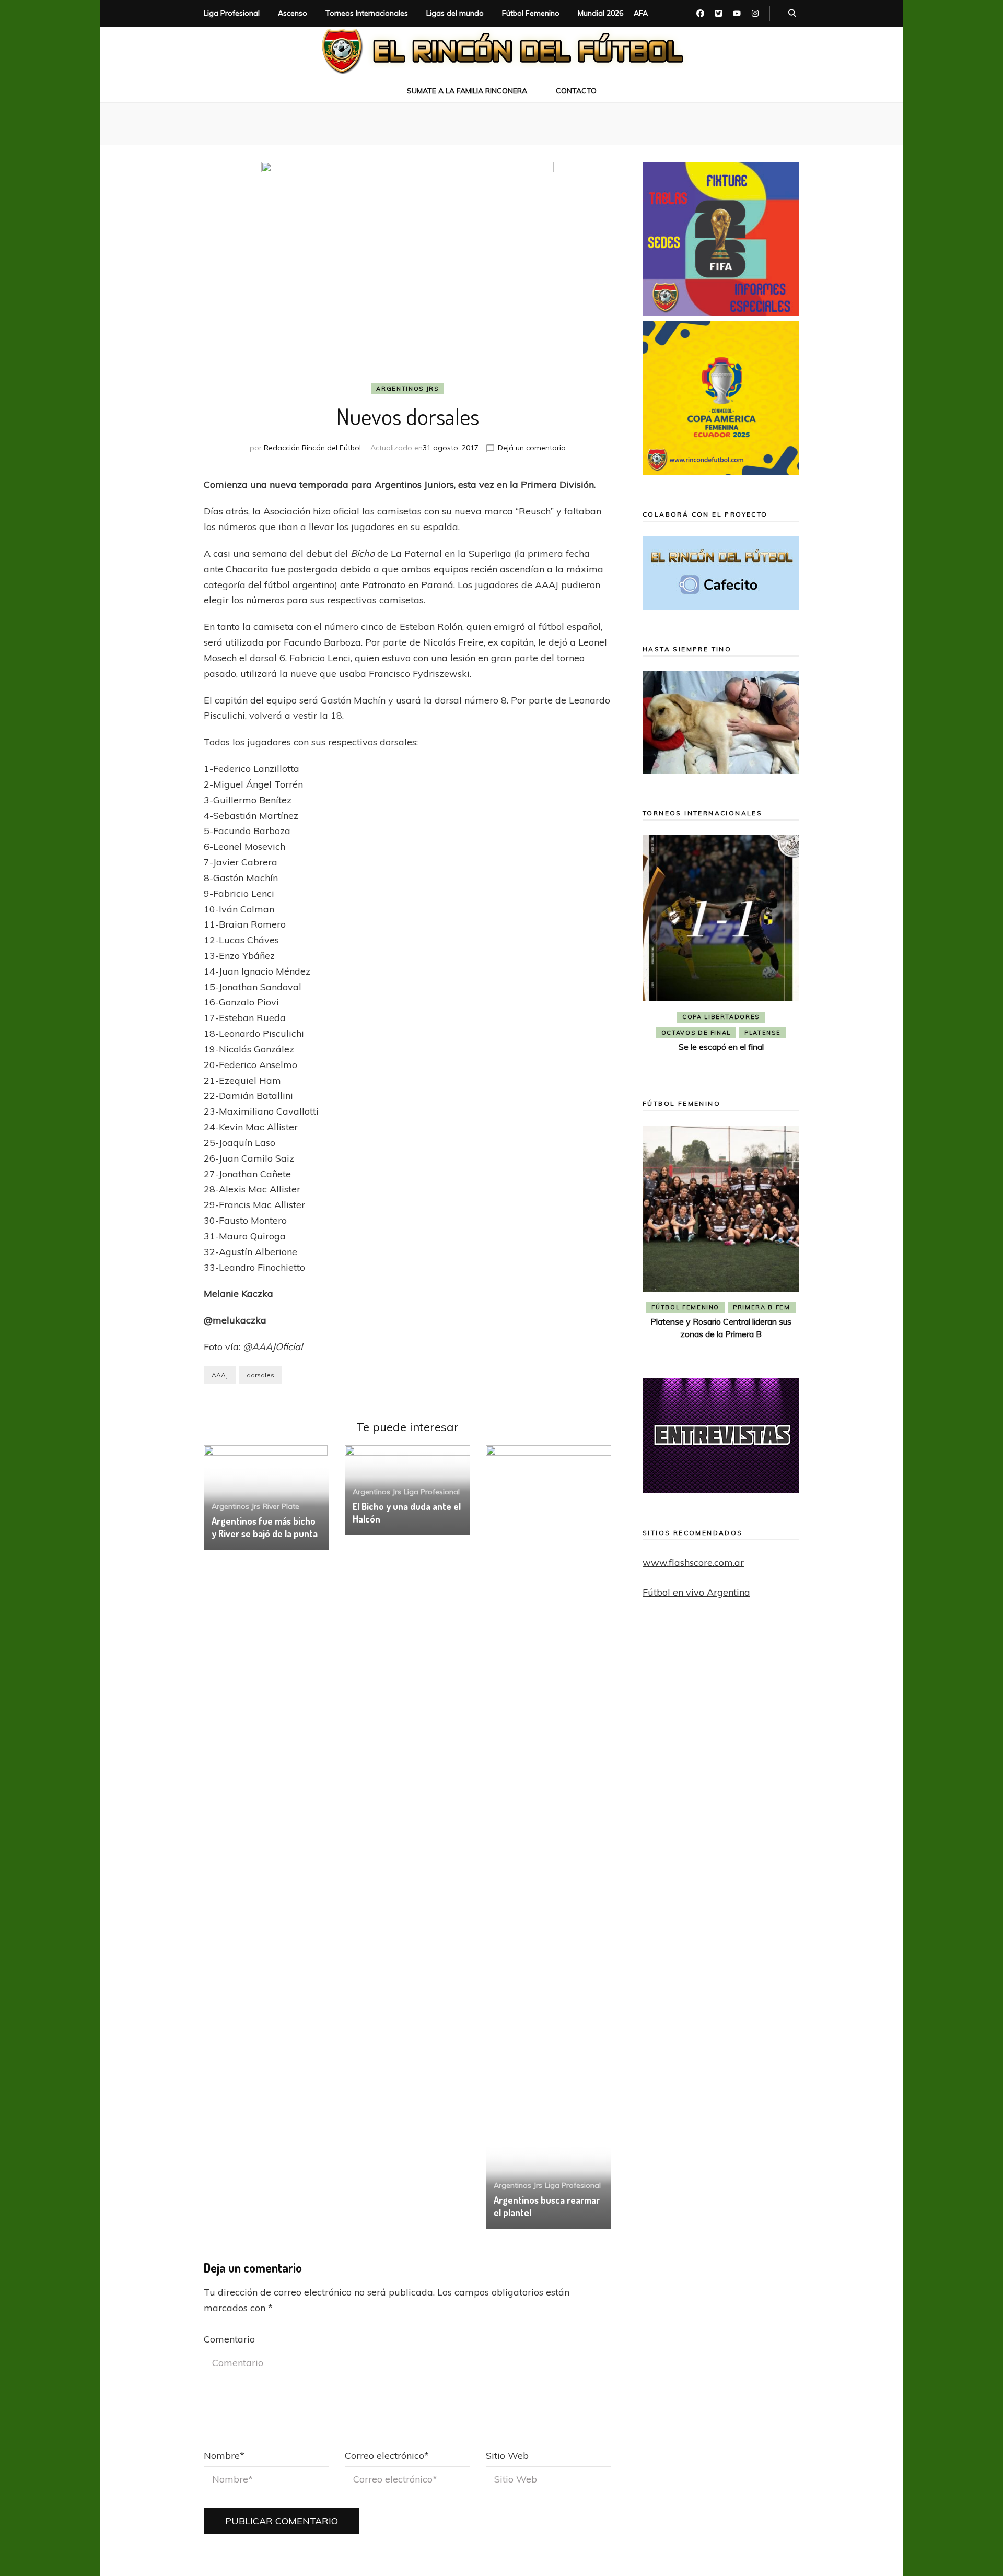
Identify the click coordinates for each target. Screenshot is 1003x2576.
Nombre (224, 2456)
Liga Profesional (232, 13)
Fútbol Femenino (531, 13)
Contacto (576, 91)
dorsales (260, 1375)
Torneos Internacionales (367, 13)
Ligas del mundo (455, 13)
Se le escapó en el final (721, 1047)
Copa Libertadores (721, 1017)
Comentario (229, 2339)
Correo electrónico (387, 2456)
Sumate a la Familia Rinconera (467, 91)
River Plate (281, 1506)
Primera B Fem (761, 1307)
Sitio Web (507, 2456)
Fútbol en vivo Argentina (696, 1592)
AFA (641, 13)
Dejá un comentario (532, 448)
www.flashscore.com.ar (693, 1562)
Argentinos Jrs (407, 389)
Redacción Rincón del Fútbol (312, 448)
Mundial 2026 (600, 13)
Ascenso (293, 13)
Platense (762, 1033)
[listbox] (721, 952)
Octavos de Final (696, 1033)
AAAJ (220, 1375)
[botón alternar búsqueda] (792, 14)
